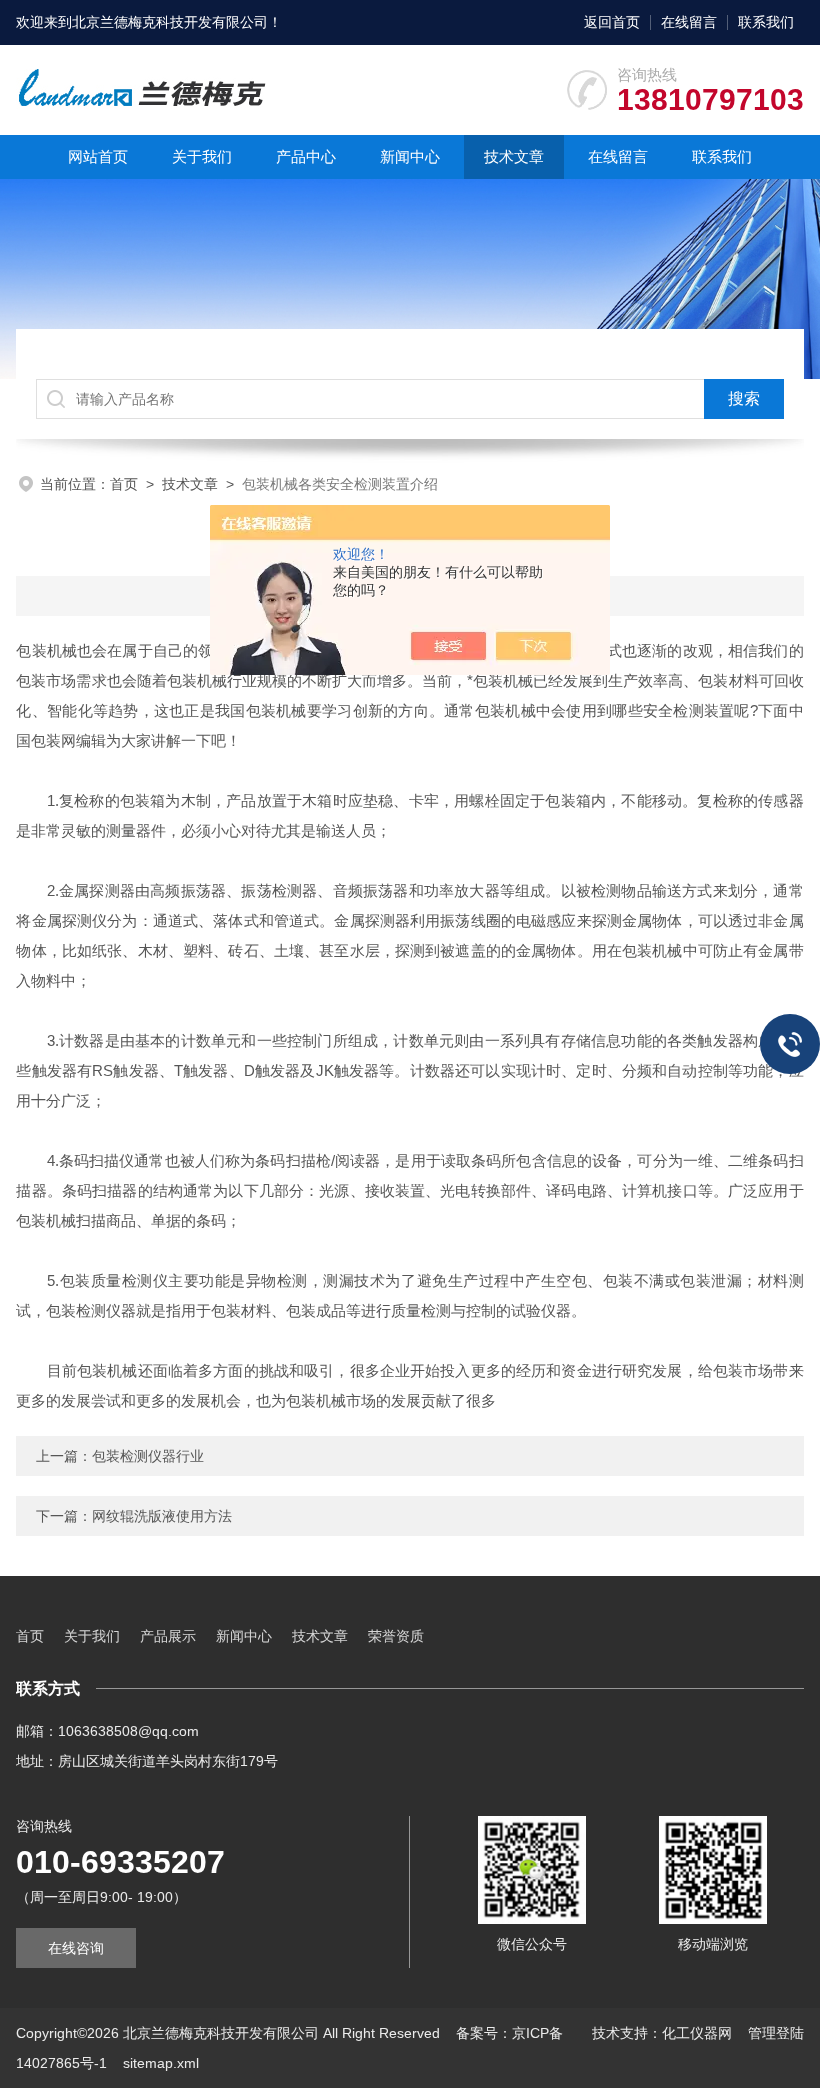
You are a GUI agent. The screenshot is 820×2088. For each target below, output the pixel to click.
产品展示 (168, 1636)
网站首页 (98, 156)
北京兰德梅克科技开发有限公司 (170, 22)
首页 (124, 484)
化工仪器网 (697, 2033)
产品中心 (306, 156)
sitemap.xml (161, 2063)
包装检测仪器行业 (148, 1456)
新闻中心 (410, 156)
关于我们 (202, 156)
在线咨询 (76, 1948)
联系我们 (766, 22)
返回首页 (612, 22)
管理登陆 (776, 2033)
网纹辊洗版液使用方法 (162, 1516)
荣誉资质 (396, 1636)
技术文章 (514, 156)
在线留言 (689, 22)
